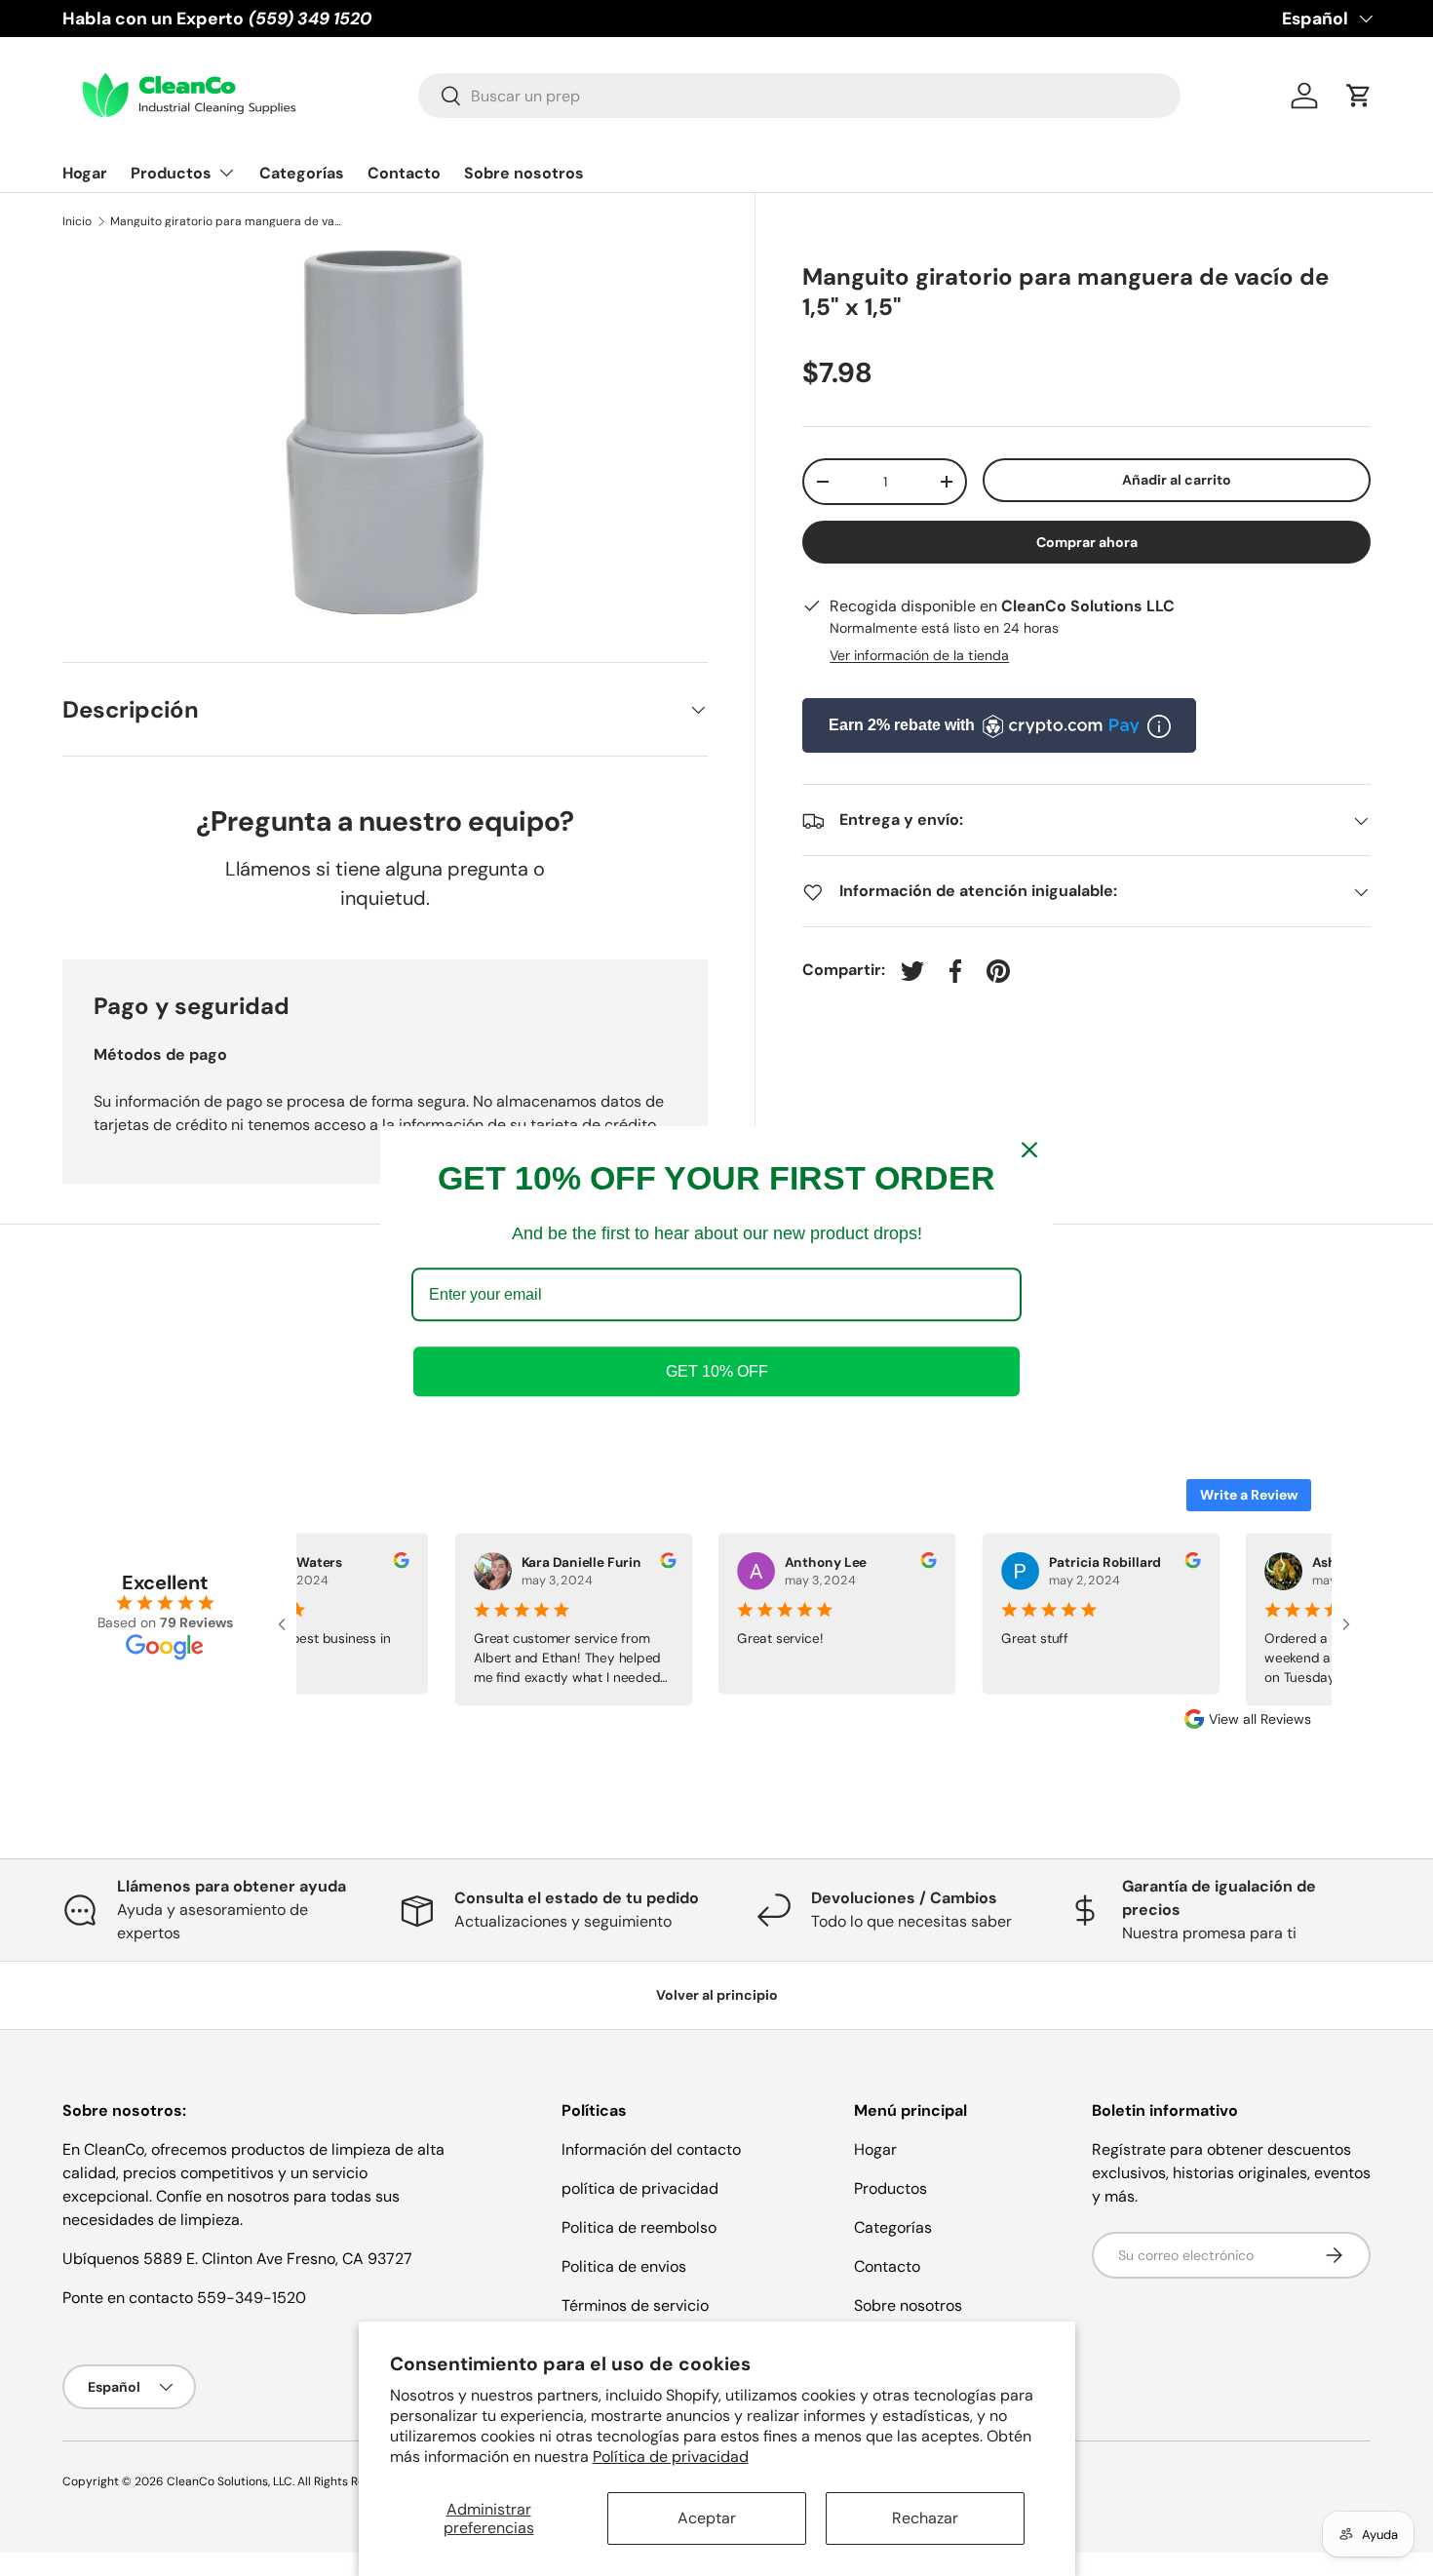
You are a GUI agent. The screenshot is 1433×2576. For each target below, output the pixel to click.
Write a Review (1249, 1495)
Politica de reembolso (639, 2227)
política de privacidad (640, 2188)
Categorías (302, 173)
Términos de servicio (635, 2305)
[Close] (1029, 1150)
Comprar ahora (1087, 543)
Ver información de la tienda (919, 656)
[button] (1359, 96)
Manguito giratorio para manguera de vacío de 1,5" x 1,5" (227, 221)
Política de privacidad (671, 2457)
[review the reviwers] (392, 1562)
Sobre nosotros (524, 173)
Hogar (85, 173)
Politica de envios (624, 2266)
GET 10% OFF (717, 1372)
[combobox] (800, 96)
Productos (171, 173)
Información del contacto (651, 2149)
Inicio (77, 221)
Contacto (404, 173)
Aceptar (707, 2518)
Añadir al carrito (1177, 480)
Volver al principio (717, 1995)
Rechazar (925, 2518)
